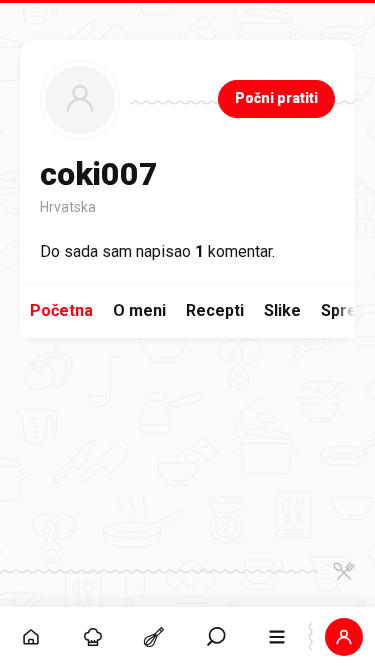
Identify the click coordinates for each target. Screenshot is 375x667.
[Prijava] (344, 637)
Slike (282, 310)
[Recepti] (154, 637)
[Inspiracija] (93, 637)
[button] (216, 637)
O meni (139, 310)
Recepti (215, 310)
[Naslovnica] (31, 637)
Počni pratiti (276, 98)
